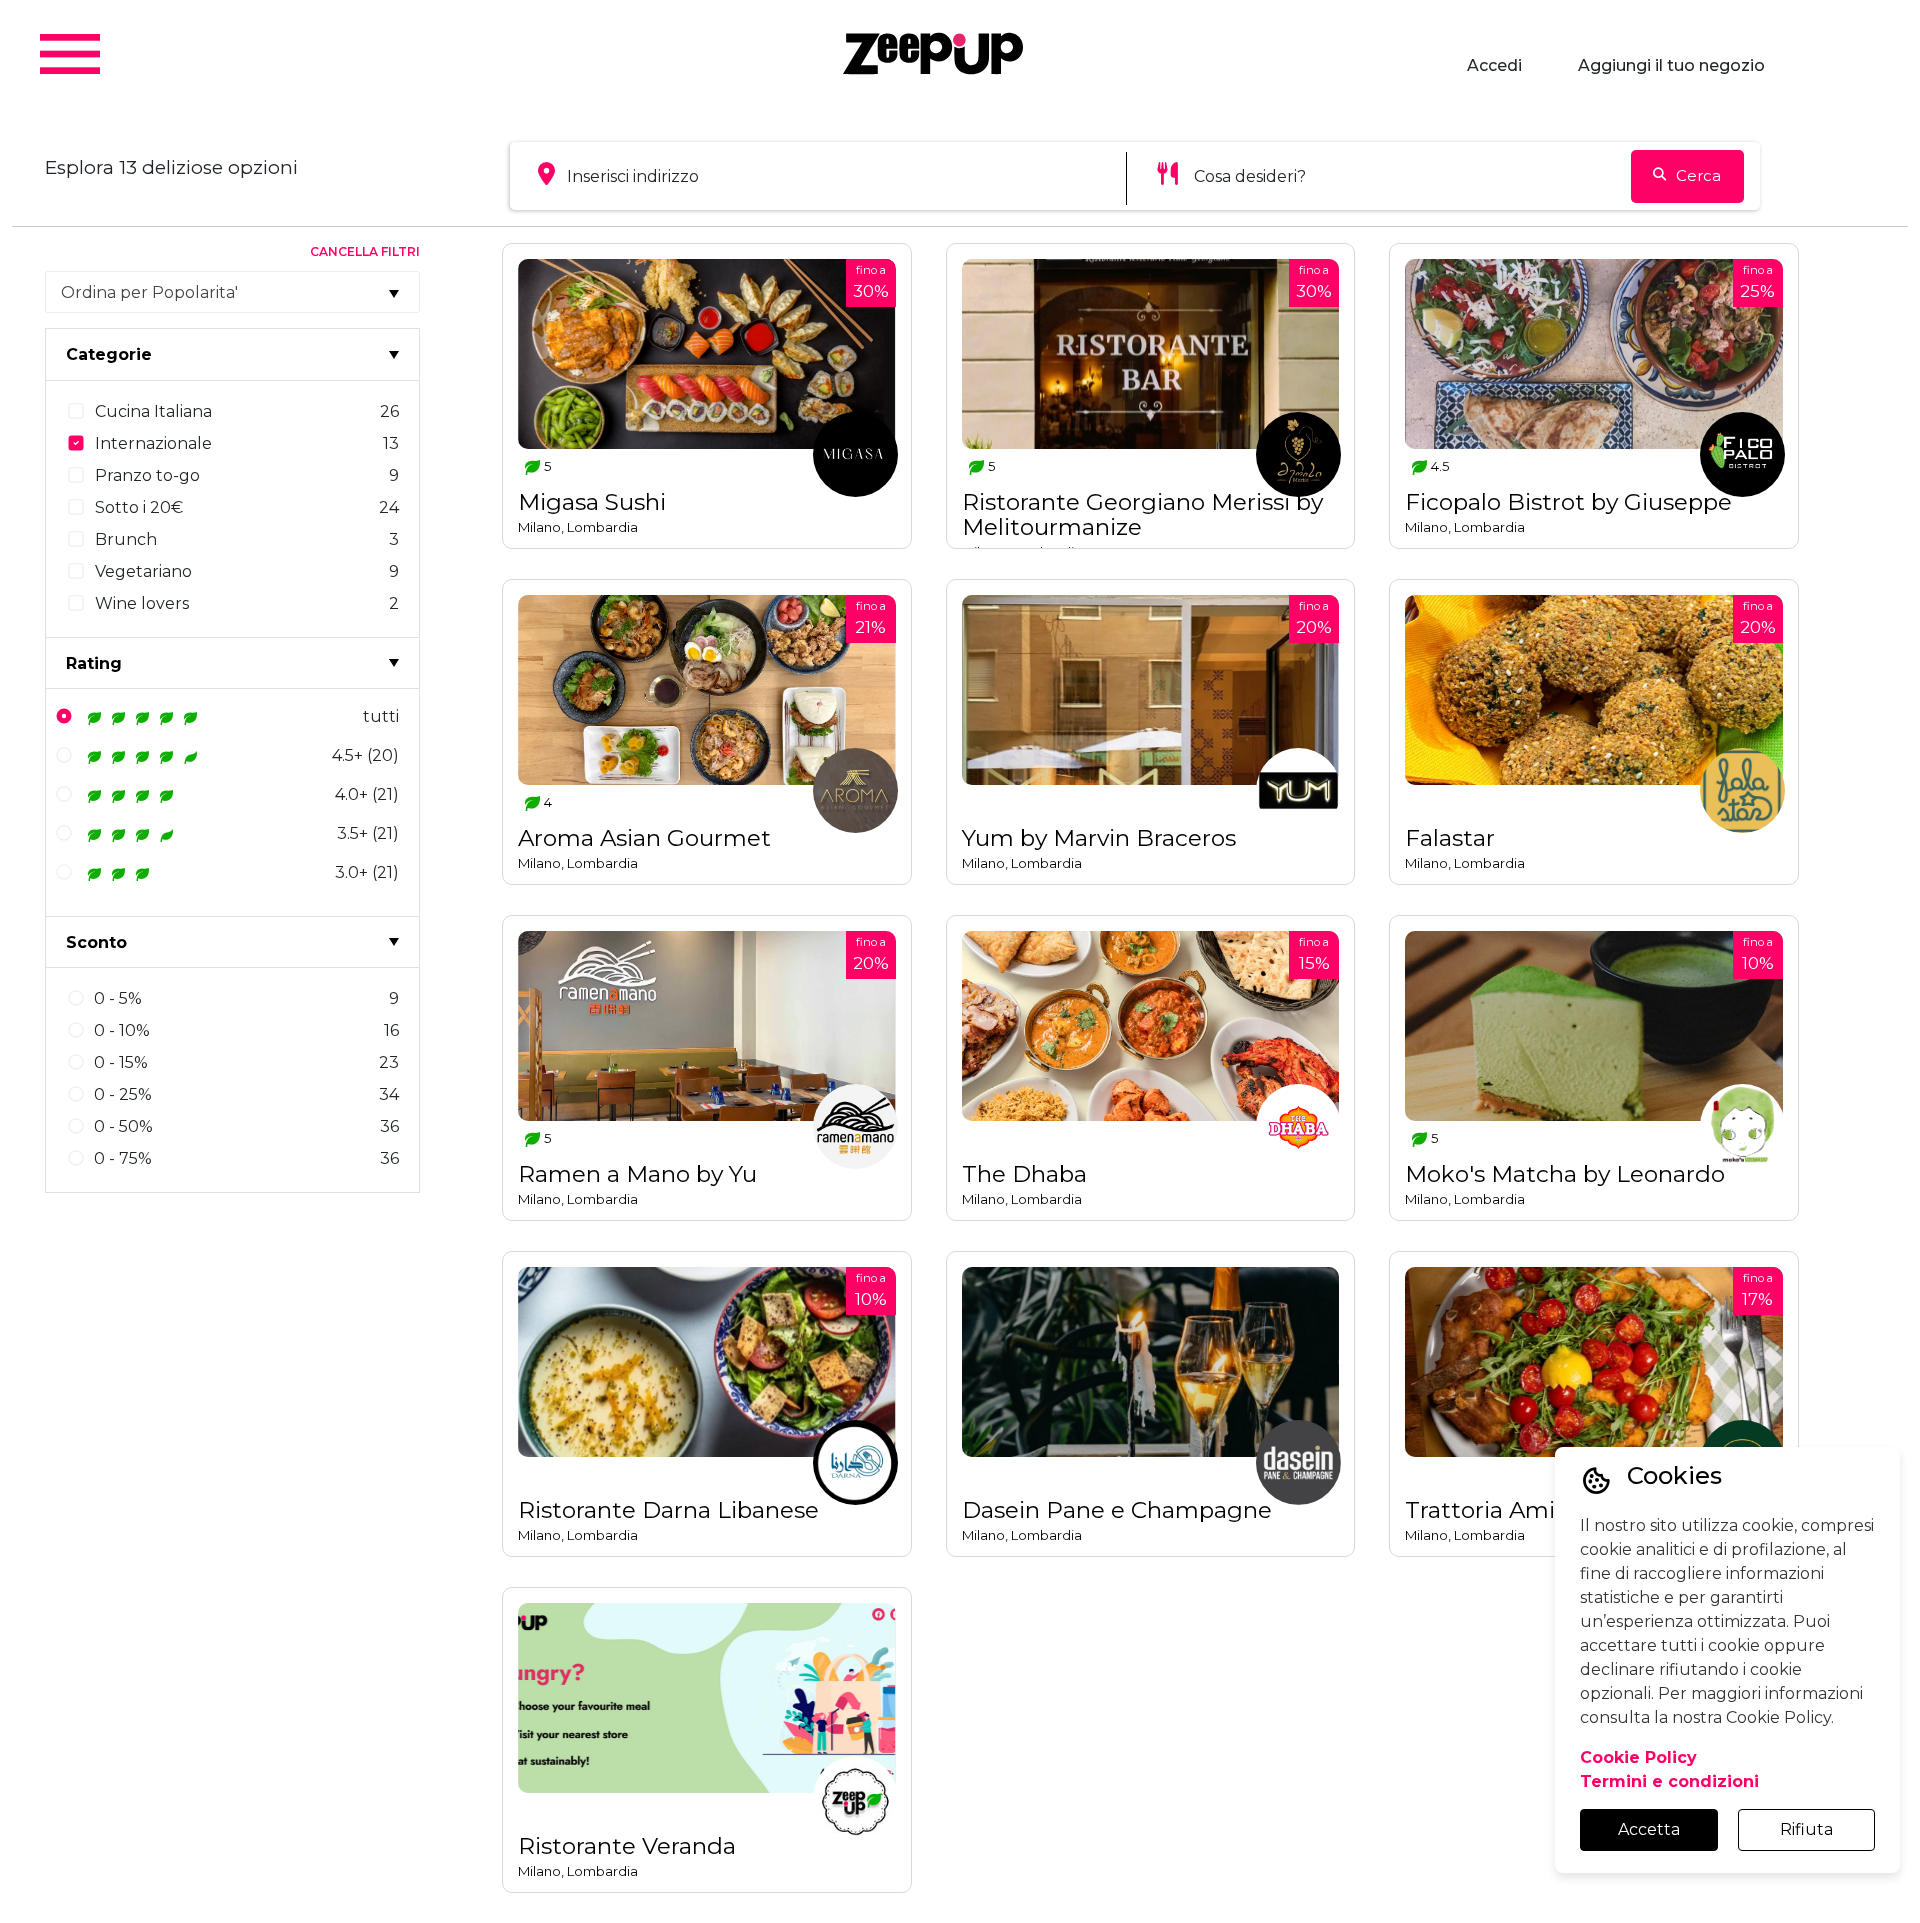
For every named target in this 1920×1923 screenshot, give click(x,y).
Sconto (96, 942)
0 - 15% (121, 1062)
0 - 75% (123, 1158)
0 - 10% (122, 1030)
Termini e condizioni (1669, 1781)
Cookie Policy (1638, 1757)
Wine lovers (142, 603)
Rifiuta (1806, 1829)
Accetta (1649, 1829)
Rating (94, 663)
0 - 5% (118, 998)
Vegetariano (143, 571)
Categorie (109, 354)
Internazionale (153, 443)
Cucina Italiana (153, 411)
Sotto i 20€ (139, 507)
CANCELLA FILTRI (365, 251)
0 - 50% (123, 1126)
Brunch (126, 539)
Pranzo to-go (147, 475)
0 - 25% (123, 1094)
